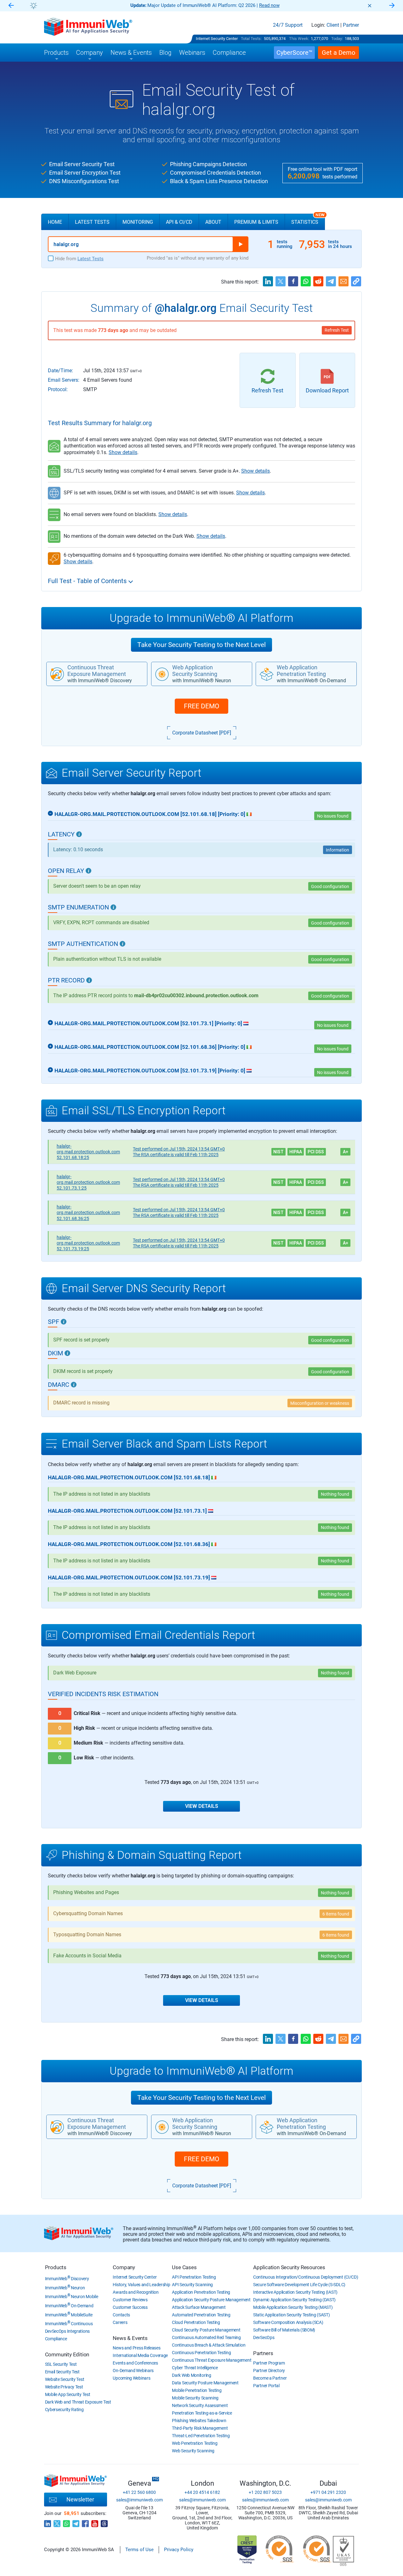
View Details (202, 1806)
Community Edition (67, 2354)
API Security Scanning (192, 2285)
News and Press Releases (136, 2348)
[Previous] (11, 6)
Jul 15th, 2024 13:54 (179, 1149)
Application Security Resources (289, 2267)
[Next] (392, 6)
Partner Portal (266, 2386)
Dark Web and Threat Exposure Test (78, 2402)
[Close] (370, 6)
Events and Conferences (135, 2363)
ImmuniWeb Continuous (69, 2324)
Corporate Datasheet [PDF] (202, 733)
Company (124, 2267)
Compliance (56, 2339)
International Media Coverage (140, 2355)
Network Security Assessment (200, 2405)
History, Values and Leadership (141, 2285)
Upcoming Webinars (131, 2378)
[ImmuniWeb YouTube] (95, 2522)
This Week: (299, 39)
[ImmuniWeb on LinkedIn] (48, 2522)
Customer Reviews (130, 2300)
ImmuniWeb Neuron (65, 2288)
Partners (263, 2353)
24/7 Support (288, 25)
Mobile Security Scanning (195, 2398)
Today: (337, 39)
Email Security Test (62, 2372)
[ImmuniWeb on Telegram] (76, 2522)
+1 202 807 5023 (265, 2492)
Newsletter (80, 2499)
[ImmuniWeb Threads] (104, 2522)
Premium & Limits (256, 222)
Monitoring (138, 222)
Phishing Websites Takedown (199, 2421)
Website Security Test (65, 2379)
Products (56, 2267)
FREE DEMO (201, 706)
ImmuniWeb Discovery (67, 2279)
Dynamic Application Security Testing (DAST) (294, 2300)
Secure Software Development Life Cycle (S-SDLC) (299, 2285)
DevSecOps (264, 2337)
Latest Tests (92, 222)
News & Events (130, 2338)
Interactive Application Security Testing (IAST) (295, 2292)
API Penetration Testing (194, 2277)
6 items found (336, 1914)
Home (55, 222)
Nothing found (335, 1673)
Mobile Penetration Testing (197, 2390)
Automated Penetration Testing (201, 2315)
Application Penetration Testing (201, 2292)
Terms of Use (139, 2550)
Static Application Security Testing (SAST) (291, 2315)
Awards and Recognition (136, 2292)
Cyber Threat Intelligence (195, 2368)
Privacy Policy (179, 2550)
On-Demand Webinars (133, 2371)
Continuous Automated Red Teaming (206, 2337)
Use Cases (184, 2267)
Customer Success (130, 2307)
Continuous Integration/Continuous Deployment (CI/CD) (306, 2277)
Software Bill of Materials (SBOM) (284, 2330)
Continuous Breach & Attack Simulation (209, 2345)
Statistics (308, 219)
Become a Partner (270, 2378)
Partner (351, 25)
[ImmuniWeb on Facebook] (85, 2522)
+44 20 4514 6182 (202, 2492)
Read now (269, 5)
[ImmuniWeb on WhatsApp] (66, 2522)
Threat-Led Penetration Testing (201, 2436)
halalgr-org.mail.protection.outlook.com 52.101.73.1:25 (88, 1182)
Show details (123, 452)
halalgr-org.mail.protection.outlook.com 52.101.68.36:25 (88, 1212)
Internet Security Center (217, 39)
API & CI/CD (179, 222)
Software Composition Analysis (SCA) (288, 2322)
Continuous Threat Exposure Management (212, 2360)
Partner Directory (269, 2371)
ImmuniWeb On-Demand (69, 2306)
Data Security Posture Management (205, 2383)
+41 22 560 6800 (139, 2492)
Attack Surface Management (199, 2307)
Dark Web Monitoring (191, 2375)
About (213, 222)
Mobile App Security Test (68, 2394)
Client (333, 25)
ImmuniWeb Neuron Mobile (72, 2297)
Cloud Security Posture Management (206, 2330)
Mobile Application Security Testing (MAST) (293, 2307)
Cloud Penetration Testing (196, 2322)
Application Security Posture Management (211, 2300)
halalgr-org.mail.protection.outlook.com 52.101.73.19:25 (88, 1243)
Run (241, 244)
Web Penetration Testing (195, 2443)
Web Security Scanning (193, 2451)
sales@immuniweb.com (139, 2500)
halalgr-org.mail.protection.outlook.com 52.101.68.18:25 (88, 1152)
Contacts (121, 2315)
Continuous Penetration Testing (201, 2353)
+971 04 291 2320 (328, 2492)
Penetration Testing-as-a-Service (202, 2413)
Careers (120, 2322)
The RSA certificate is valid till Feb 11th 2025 (176, 1155)
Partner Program (269, 2363)
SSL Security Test (61, 2364)
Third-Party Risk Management (200, 2428)
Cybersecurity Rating (64, 2410)
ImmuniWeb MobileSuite (69, 2315)
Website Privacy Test (64, 2387)
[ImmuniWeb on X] (57, 2522)
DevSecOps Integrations (67, 2331)
